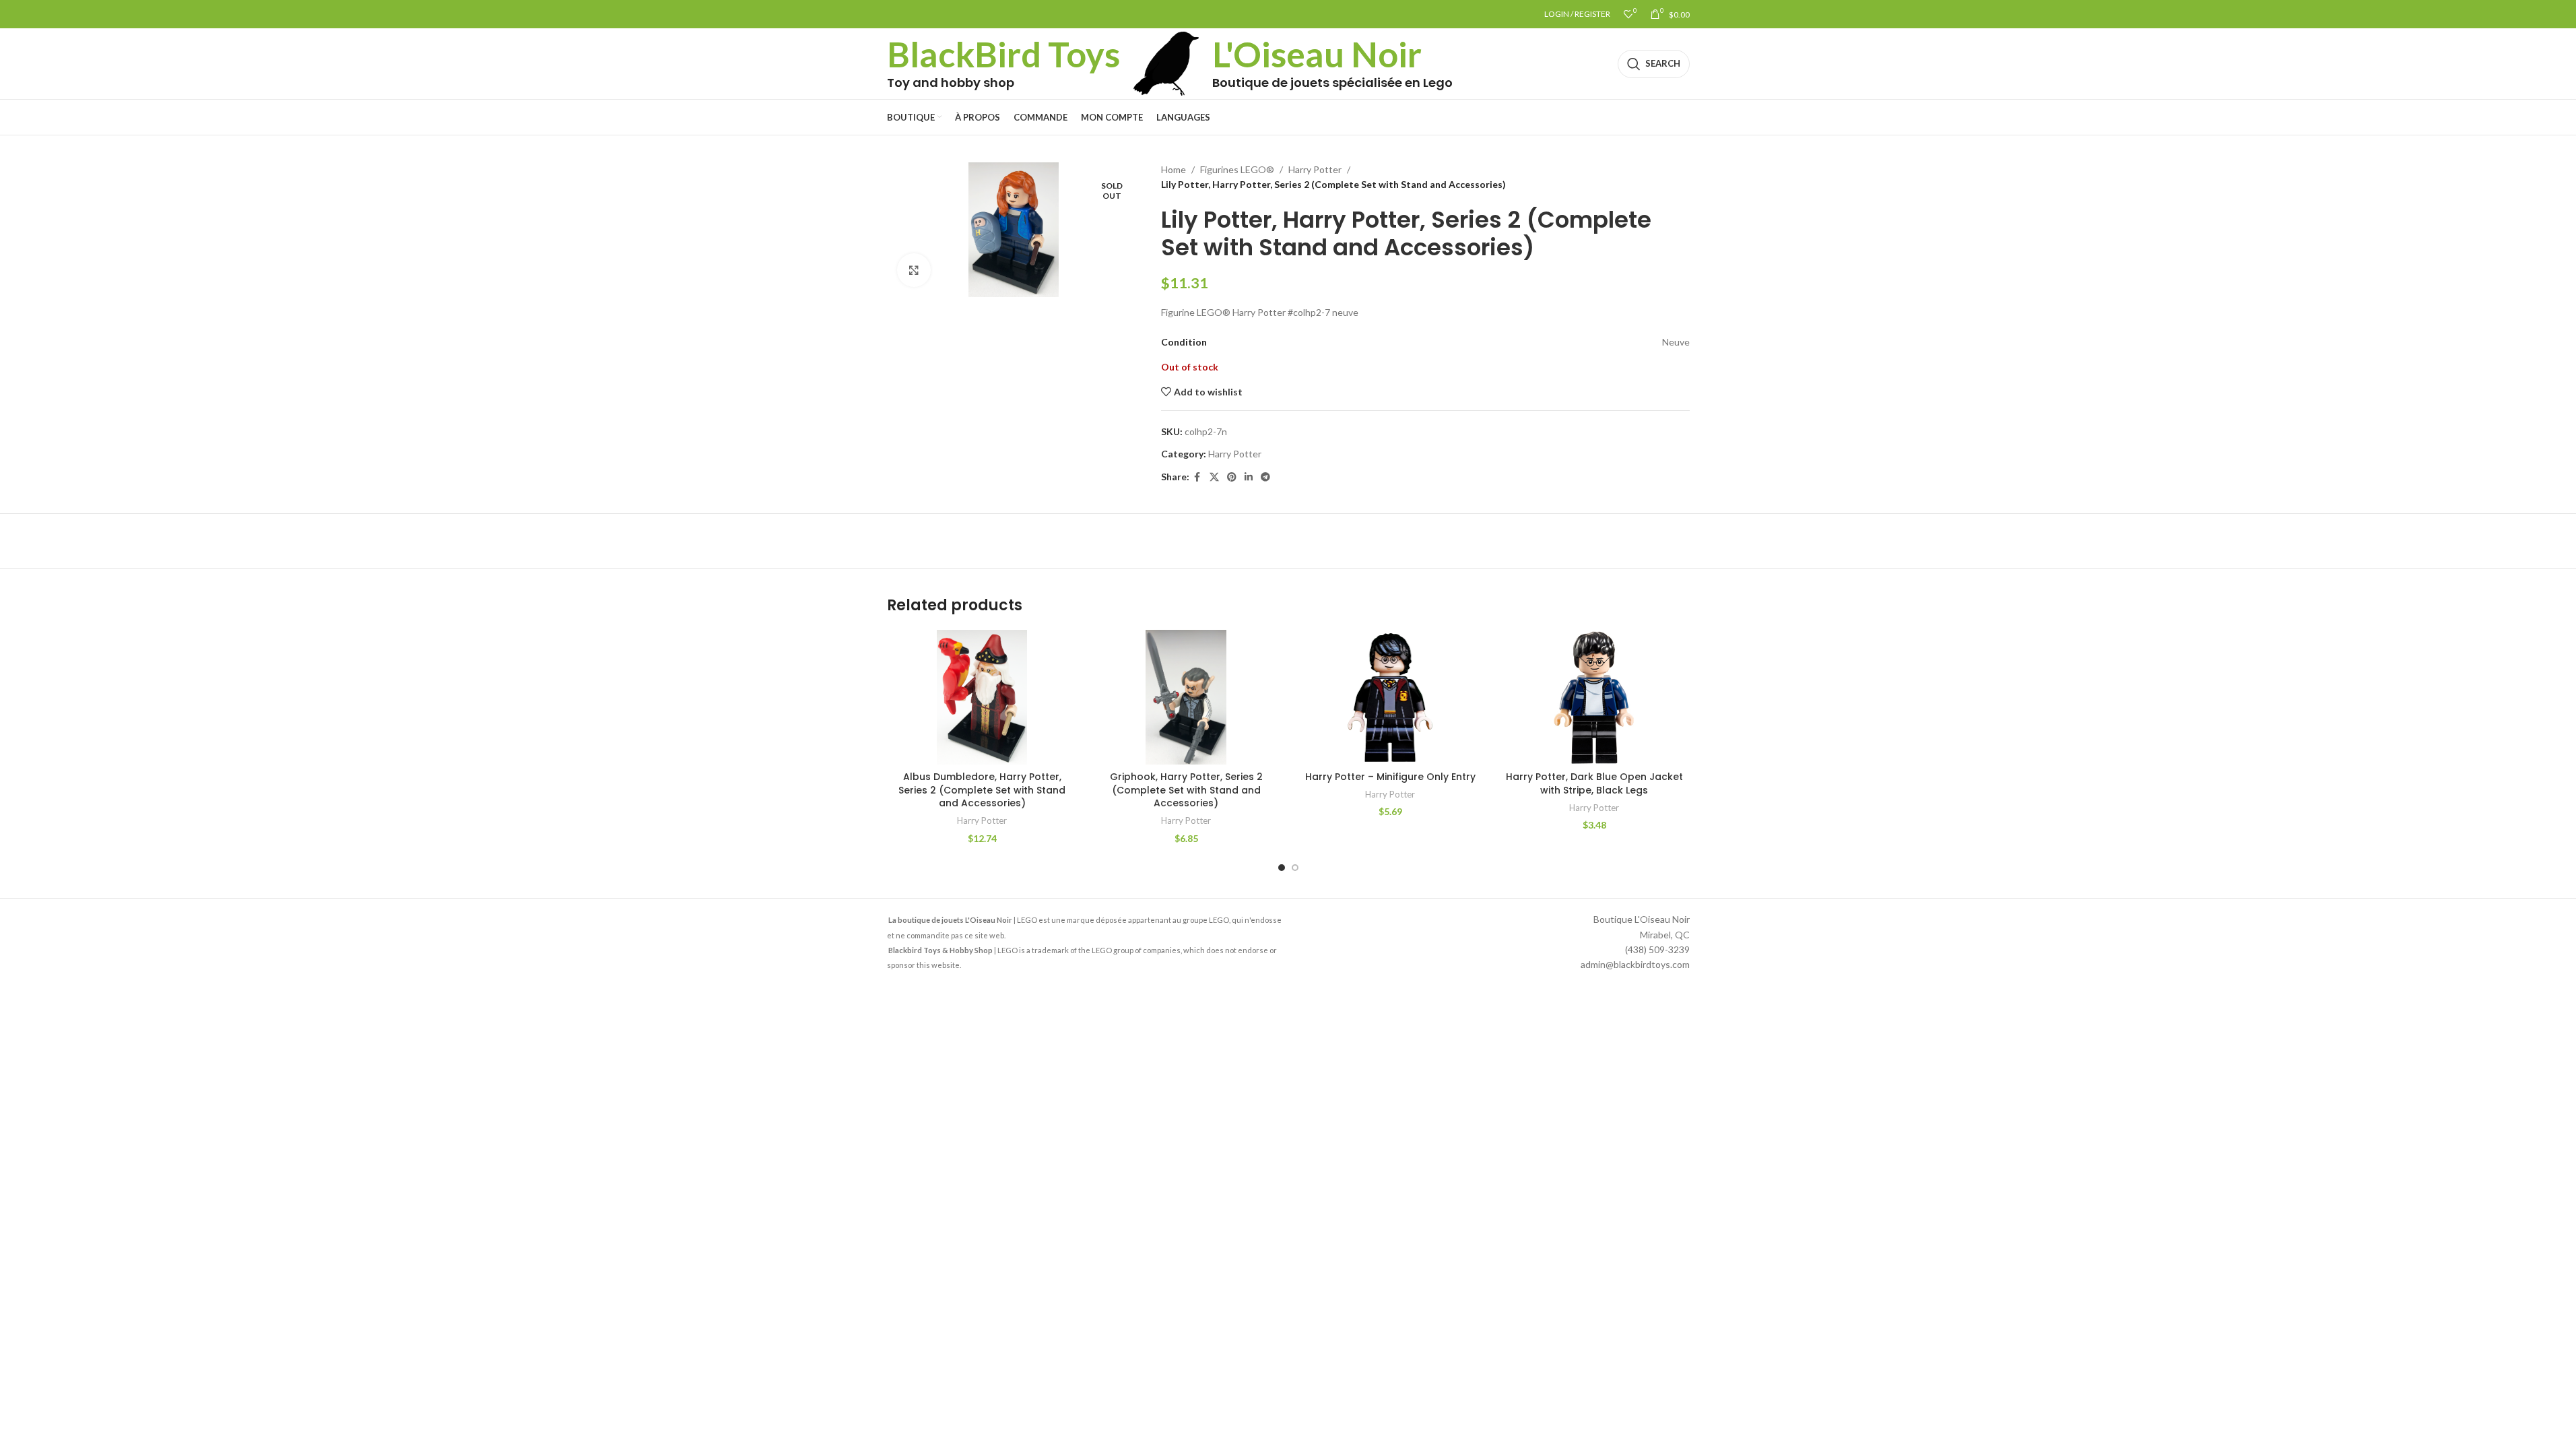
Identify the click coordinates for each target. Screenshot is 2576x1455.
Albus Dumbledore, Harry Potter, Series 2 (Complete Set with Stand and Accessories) (982, 790)
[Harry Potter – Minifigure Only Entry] (1390, 697)
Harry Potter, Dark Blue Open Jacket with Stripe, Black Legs (1594, 783)
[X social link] (1214, 477)
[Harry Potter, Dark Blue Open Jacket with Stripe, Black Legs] (1594, 697)
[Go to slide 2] (1295, 868)
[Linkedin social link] (1249, 477)
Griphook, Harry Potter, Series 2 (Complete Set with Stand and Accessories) (1186, 790)
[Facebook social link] (1197, 477)
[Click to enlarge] (914, 270)
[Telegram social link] (1265, 477)
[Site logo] (1166, 62)
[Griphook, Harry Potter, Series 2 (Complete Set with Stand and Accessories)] (1186, 697)
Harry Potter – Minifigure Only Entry (1390, 777)
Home (1174, 169)
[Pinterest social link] (1232, 477)
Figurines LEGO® (1237, 169)
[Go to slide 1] (1282, 868)
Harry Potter (1315, 169)
